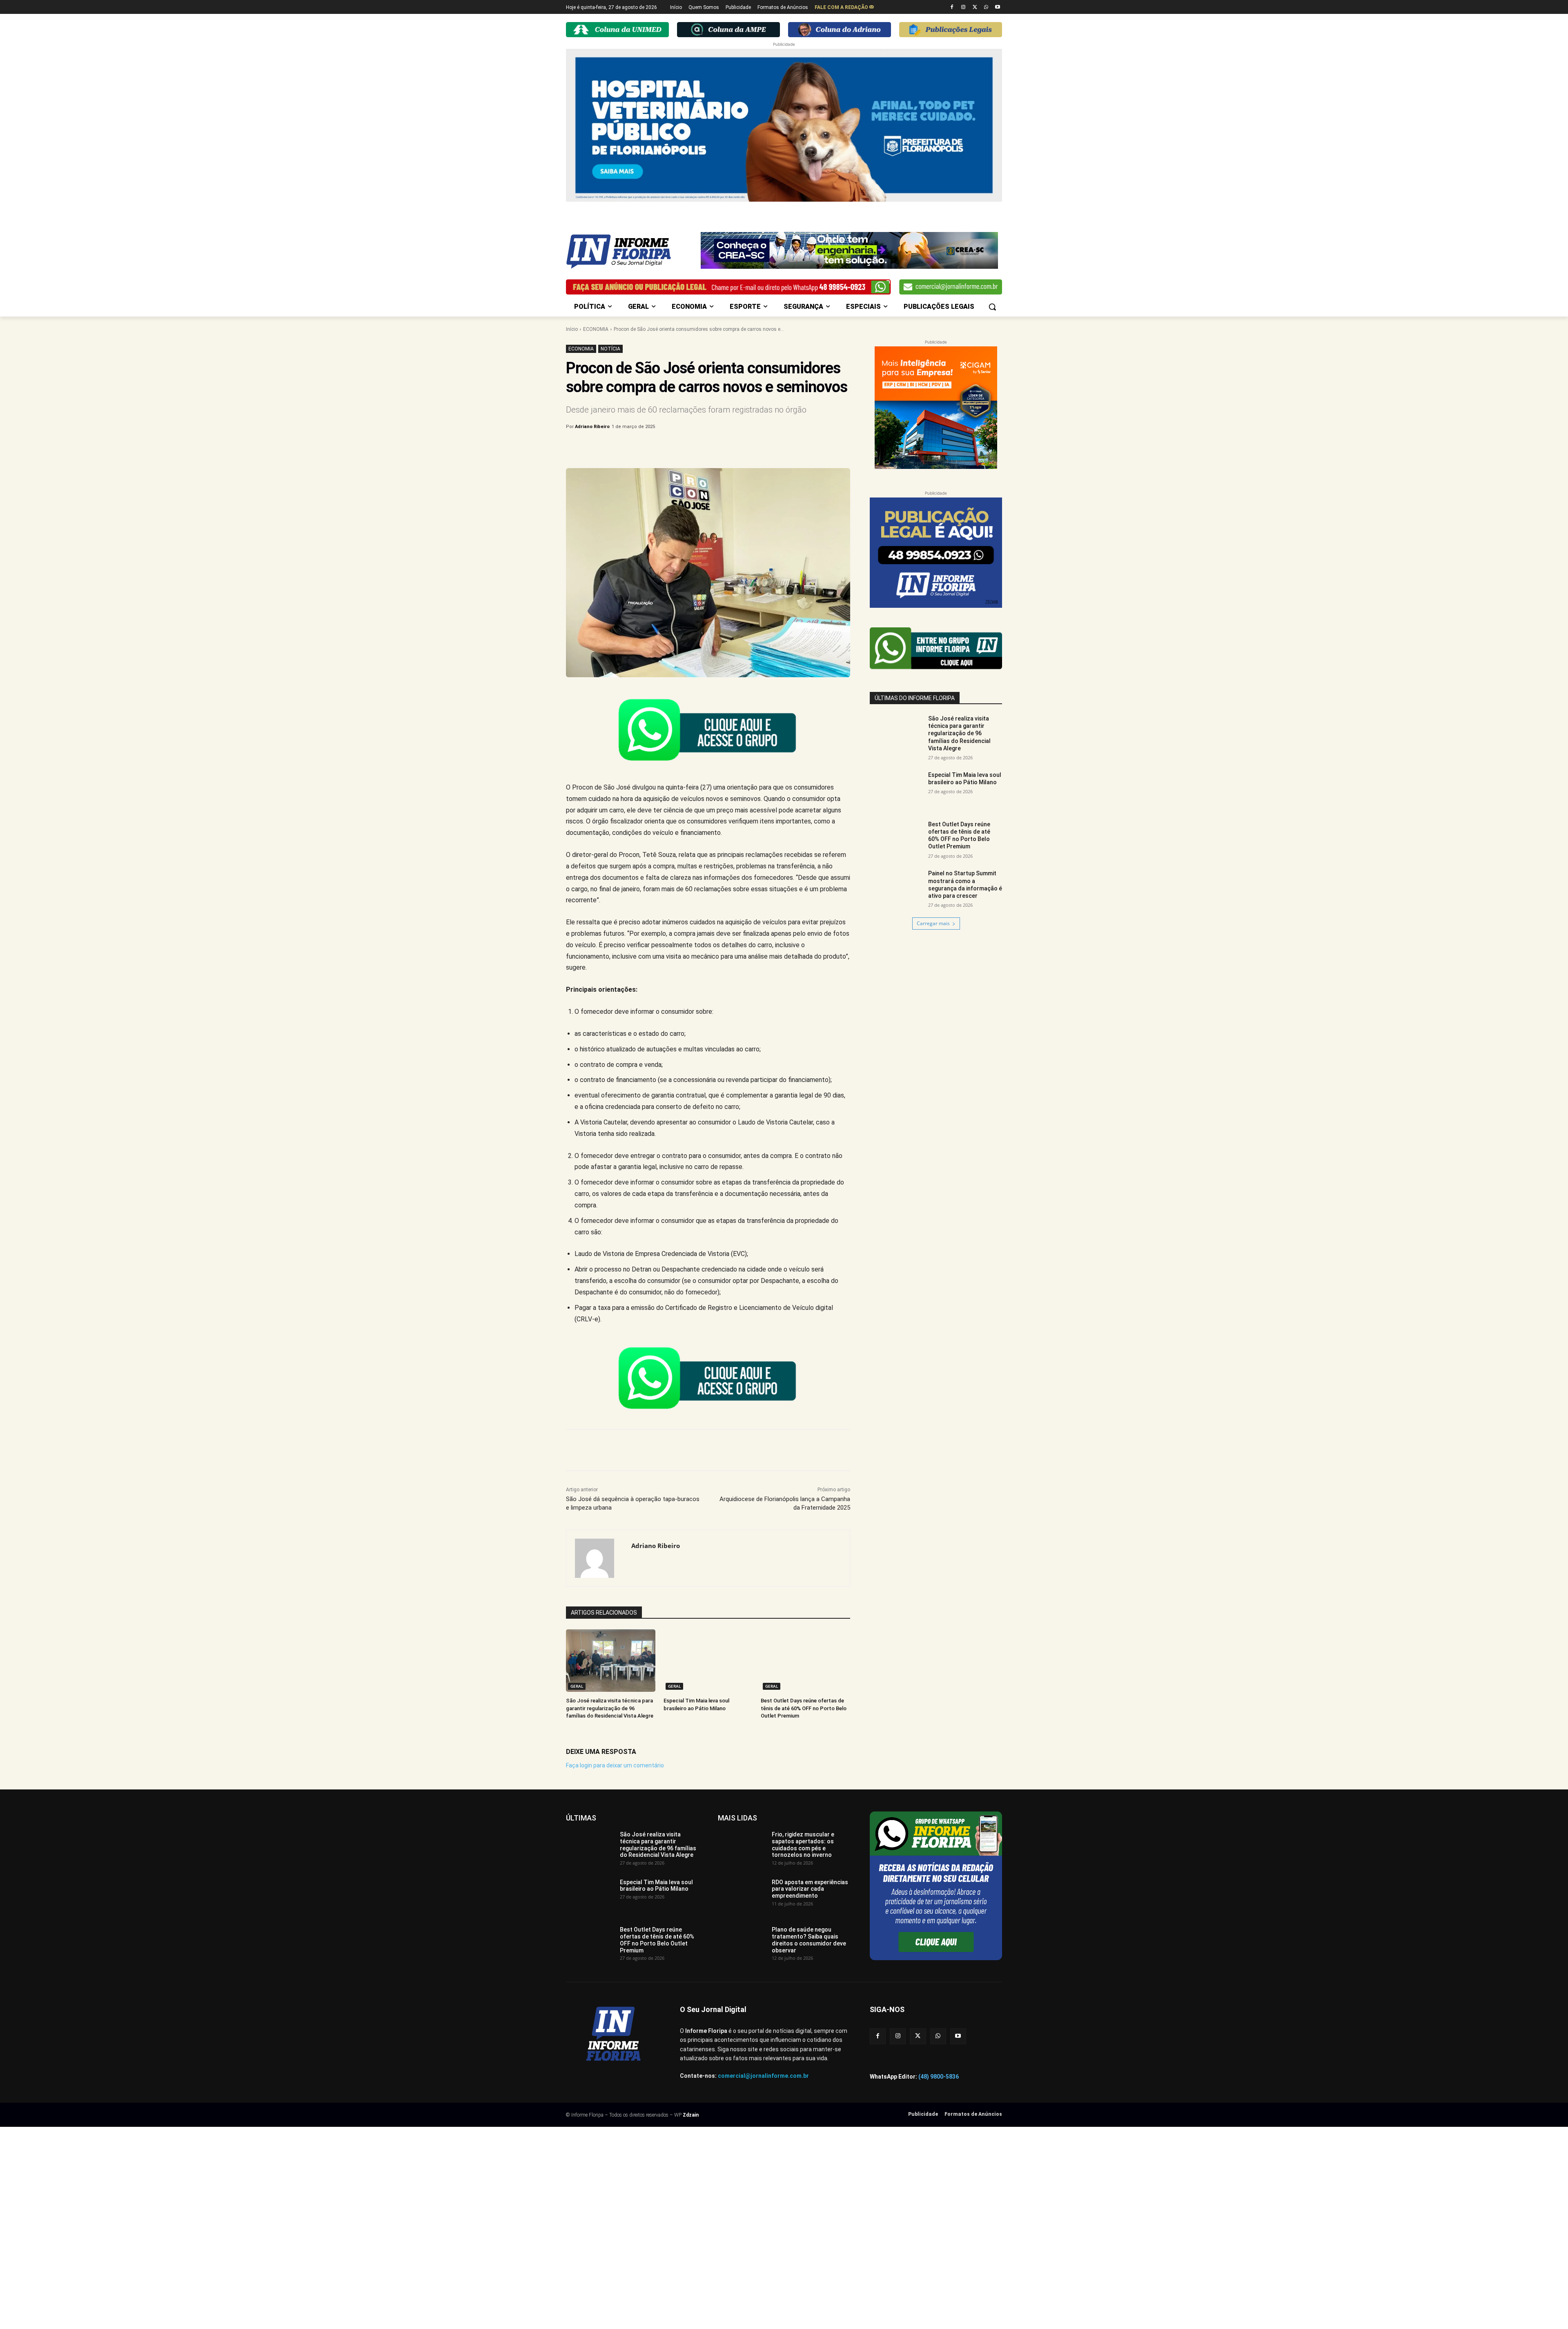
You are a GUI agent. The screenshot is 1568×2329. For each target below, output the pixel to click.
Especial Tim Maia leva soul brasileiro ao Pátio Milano (965, 779)
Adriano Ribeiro (592, 427)
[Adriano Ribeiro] (599, 1558)
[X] (975, 8)
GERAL (577, 1686)
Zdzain (691, 2115)
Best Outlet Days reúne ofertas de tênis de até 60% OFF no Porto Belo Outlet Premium (804, 1708)
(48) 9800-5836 (939, 2077)
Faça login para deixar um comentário (615, 1765)
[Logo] (631, 252)
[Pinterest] (701, 448)
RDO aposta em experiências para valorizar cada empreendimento (810, 1889)
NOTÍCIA (610, 349)
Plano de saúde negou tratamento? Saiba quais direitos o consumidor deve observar (809, 1940)
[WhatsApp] (986, 8)
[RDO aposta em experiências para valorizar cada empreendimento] (742, 1896)
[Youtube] (997, 8)
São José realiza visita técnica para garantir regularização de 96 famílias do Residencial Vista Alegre (610, 1708)
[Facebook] (952, 8)
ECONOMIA (596, 329)
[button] (992, 307)
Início (572, 329)
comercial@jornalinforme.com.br (763, 2076)
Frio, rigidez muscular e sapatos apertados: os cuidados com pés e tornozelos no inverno (803, 1845)
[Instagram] (963, 8)
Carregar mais (933, 923)
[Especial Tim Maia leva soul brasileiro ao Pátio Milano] (708, 1661)
